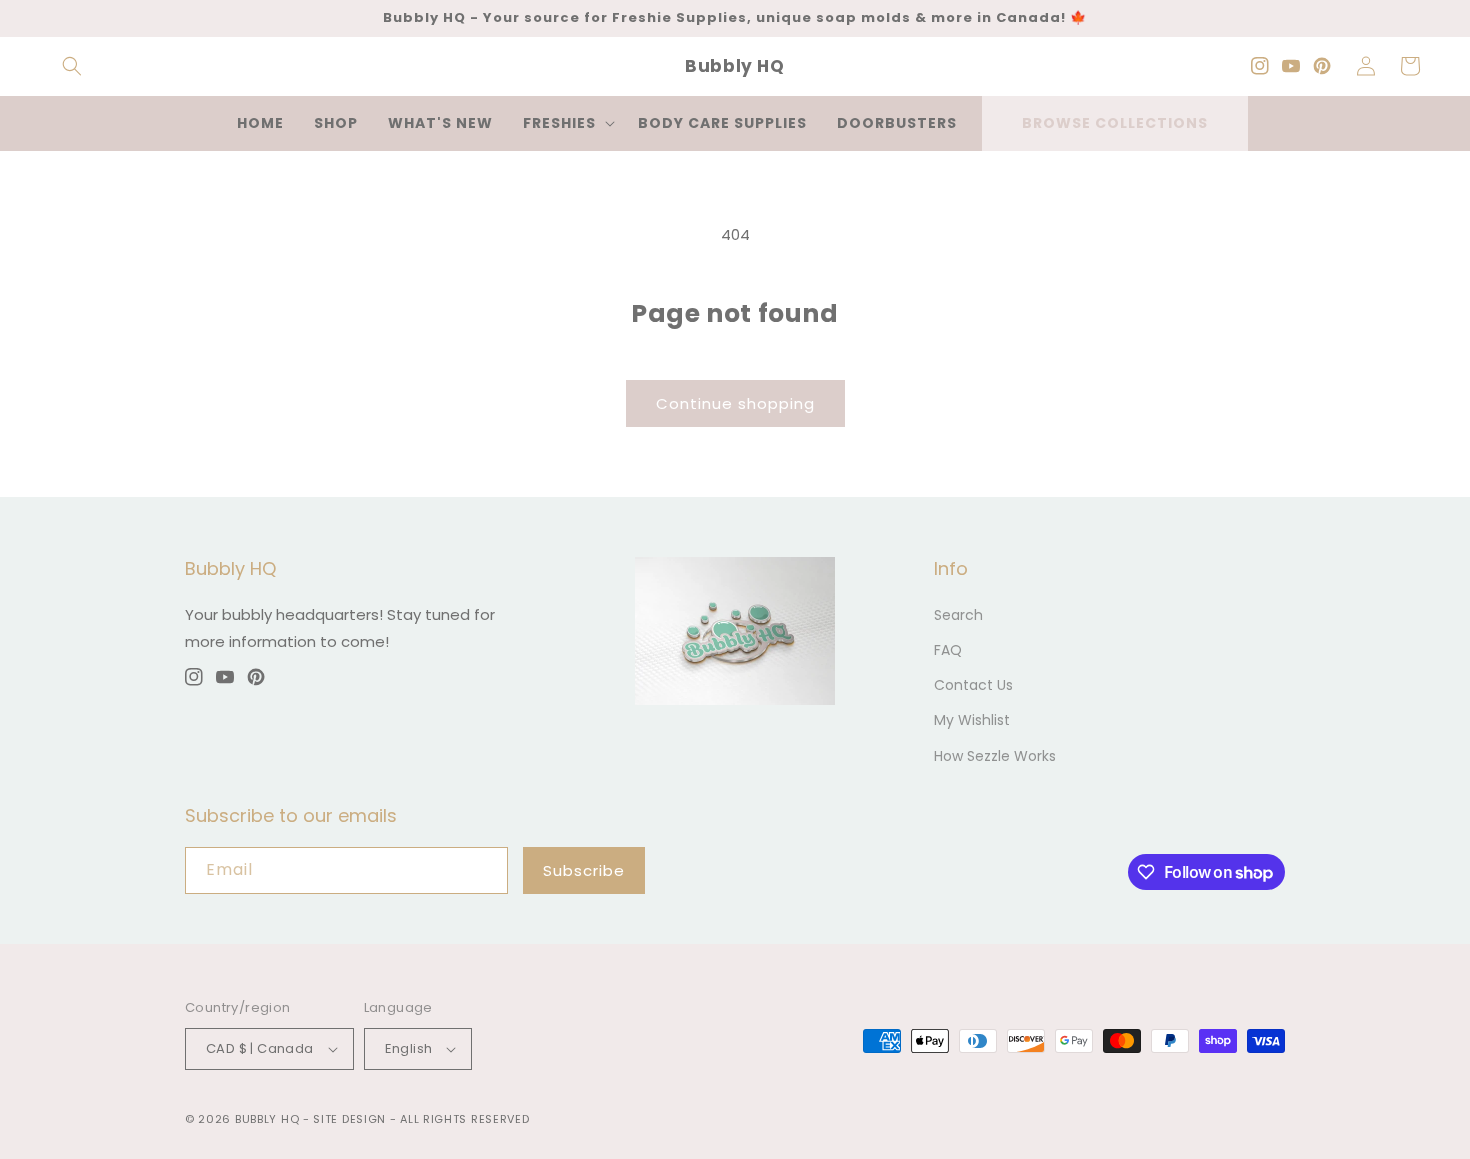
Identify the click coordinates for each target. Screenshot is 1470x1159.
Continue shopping (735, 403)
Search (958, 615)
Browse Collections (1115, 123)
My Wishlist (972, 720)
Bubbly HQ (267, 1119)
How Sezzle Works (995, 756)
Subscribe (584, 870)
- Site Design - (351, 1119)
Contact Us (973, 685)
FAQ (948, 650)
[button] (72, 66)
